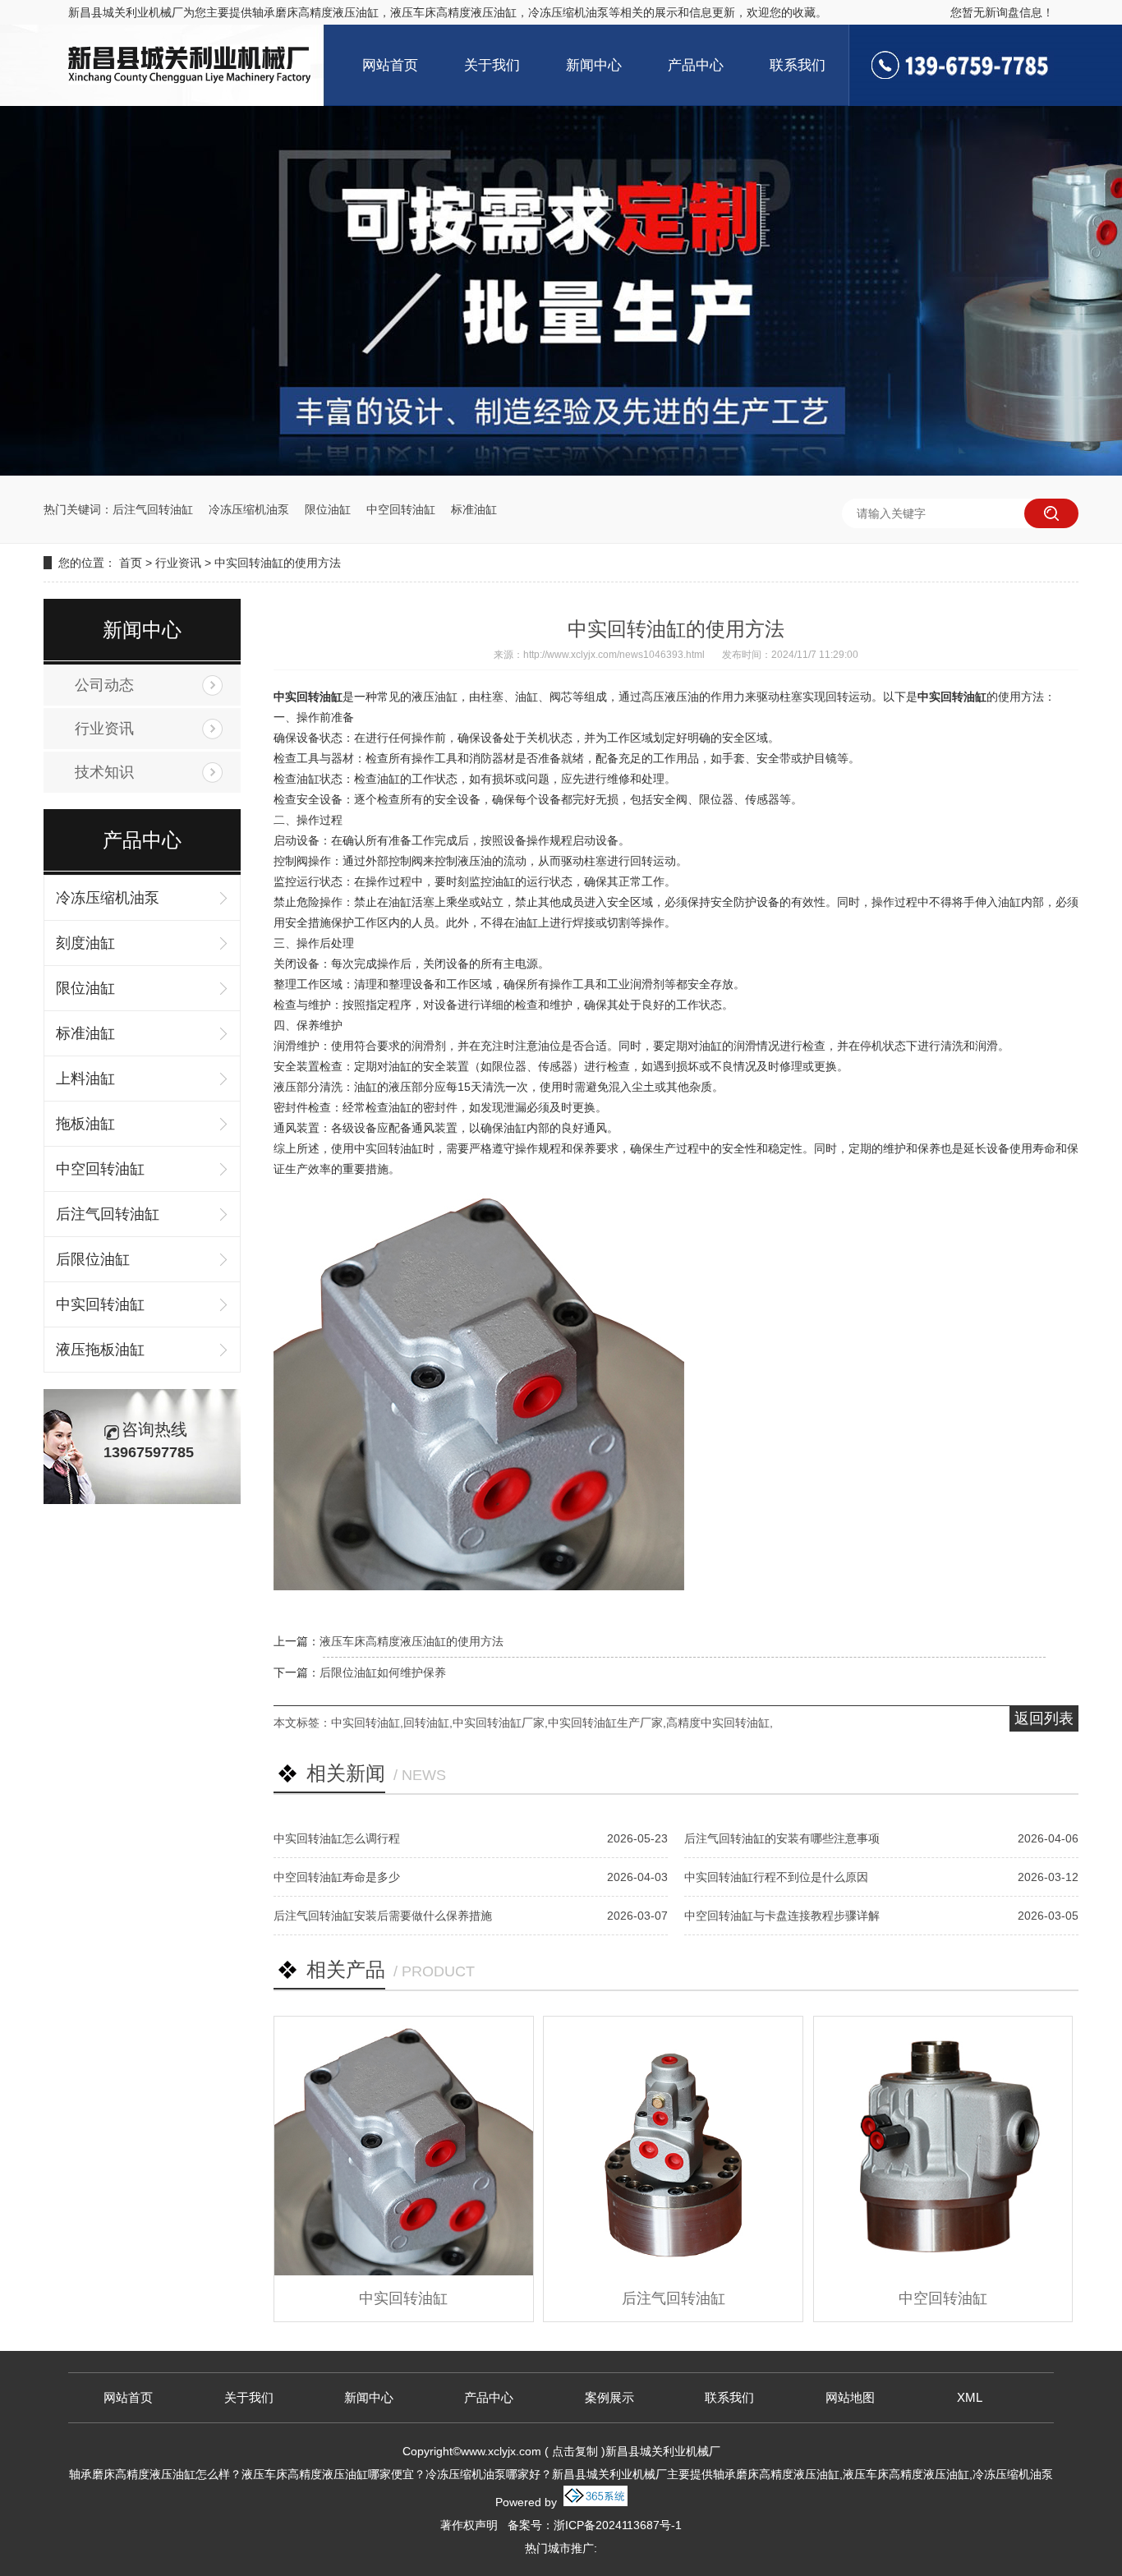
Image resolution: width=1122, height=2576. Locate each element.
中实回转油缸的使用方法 (278, 563)
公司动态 (104, 685)
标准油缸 (474, 509)
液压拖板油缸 (100, 1350)
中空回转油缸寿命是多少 (337, 1877)
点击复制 (575, 2451)
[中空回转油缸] (943, 2146)
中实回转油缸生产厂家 (605, 1723)
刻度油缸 (85, 943)
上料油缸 (85, 1079)
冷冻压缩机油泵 (249, 509)
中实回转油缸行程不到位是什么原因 (776, 1877)
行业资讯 (178, 563)
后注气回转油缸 (153, 509)
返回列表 (1044, 1718)
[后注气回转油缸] (673, 2146)
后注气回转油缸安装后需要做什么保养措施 (383, 1916)
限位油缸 (328, 509)
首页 (131, 563)
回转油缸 (426, 1723)
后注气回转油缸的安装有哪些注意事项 (782, 1838)
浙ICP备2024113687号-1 (618, 2525)
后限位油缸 (93, 1259)
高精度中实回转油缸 (718, 1723)
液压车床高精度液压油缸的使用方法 (412, 1641)
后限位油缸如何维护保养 (383, 1672)
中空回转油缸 (401, 509)
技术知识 (104, 772)
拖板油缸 (85, 1124)
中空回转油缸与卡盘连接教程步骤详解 (782, 1916)
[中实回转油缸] (404, 2146)
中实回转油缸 (100, 1304)
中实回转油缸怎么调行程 (337, 1838)
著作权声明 (469, 2525)
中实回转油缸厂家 (499, 1723)
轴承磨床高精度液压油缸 (315, 12)
